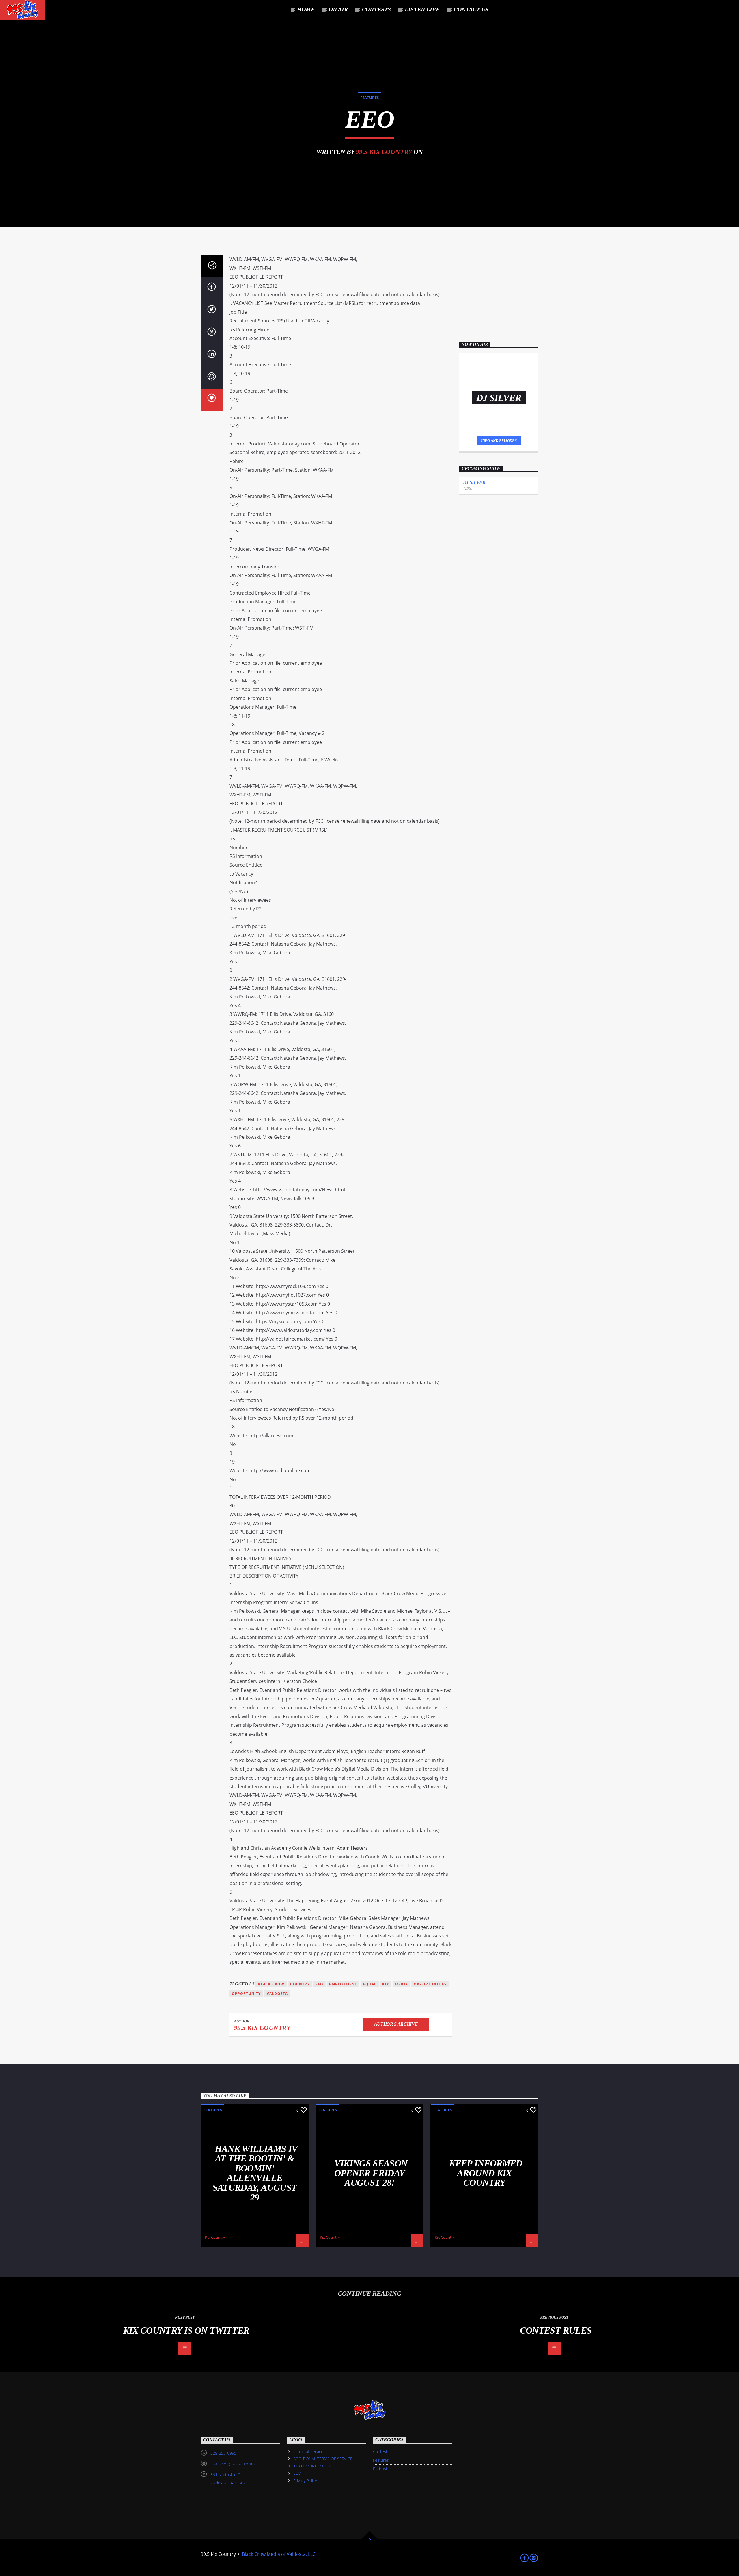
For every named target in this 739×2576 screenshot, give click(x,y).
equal (370, 1984)
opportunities (430, 1984)
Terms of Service (308, 2451)
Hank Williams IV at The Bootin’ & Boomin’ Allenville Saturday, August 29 (255, 2173)
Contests (381, 2451)
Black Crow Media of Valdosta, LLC (278, 2554)
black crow (271, 1984)
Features (369, 98)
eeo (320, 1984)
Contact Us (471, 9)
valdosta (277, 1994)
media (401, 1984)
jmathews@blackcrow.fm (233, 2464)
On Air (338, 9)
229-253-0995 (223, 2453)
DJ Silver (474, 482)
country (300, 1984)
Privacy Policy (305, 2481)
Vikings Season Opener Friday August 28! (371, 2173)
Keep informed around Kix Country (486, 2173)
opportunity (246, 1994)
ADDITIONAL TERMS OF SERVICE (323, 2459)
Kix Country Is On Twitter (186, 2330)
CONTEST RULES (556, 2330)
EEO (297, 2473)
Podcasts (381, 2469)
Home (306, 9)
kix (386, 1984)
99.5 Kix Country (384, 152)
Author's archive (396, 2024)
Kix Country (215, 2237)
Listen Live (422, 9)
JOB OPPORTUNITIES (312, 2466)
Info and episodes (499, 441)
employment (343, 1984)
